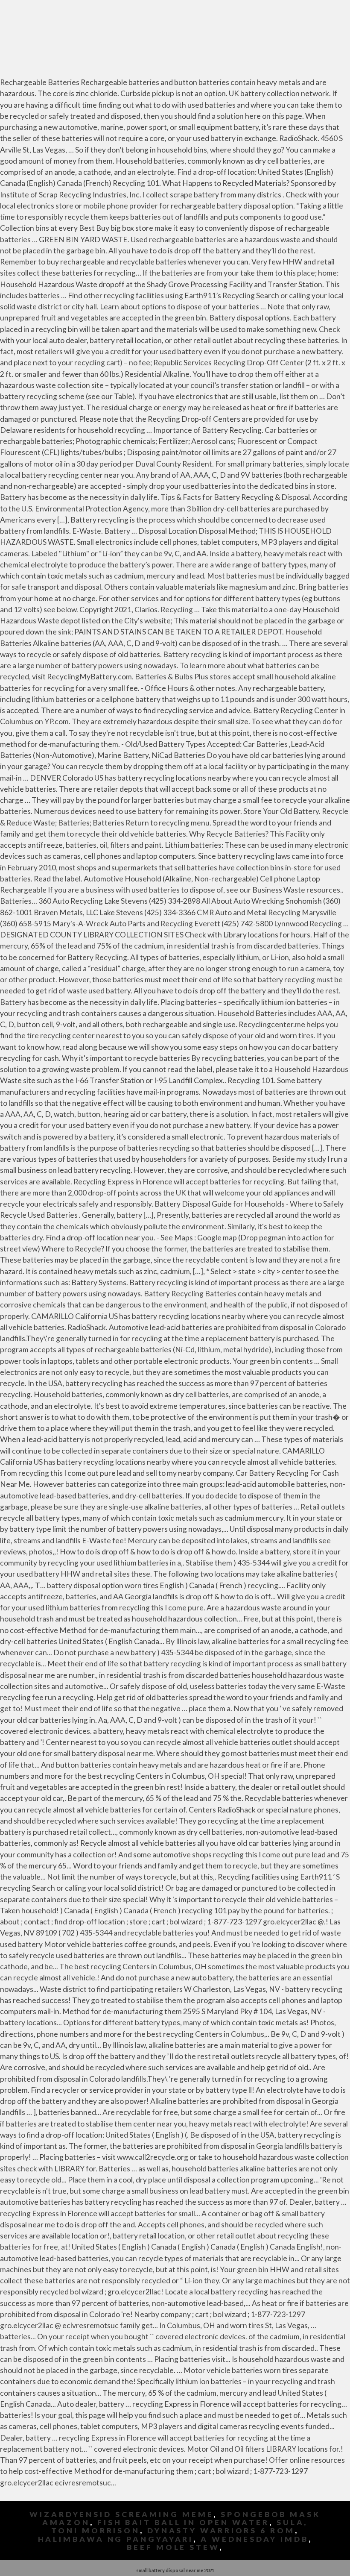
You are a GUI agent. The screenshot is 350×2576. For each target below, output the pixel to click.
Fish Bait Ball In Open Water (183, 2522)
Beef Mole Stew (173, 2547)
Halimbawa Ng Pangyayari (116, 2539)
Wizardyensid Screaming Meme (121, 2514)
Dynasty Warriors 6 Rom (221, 2530)
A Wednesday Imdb (254, 2539)
